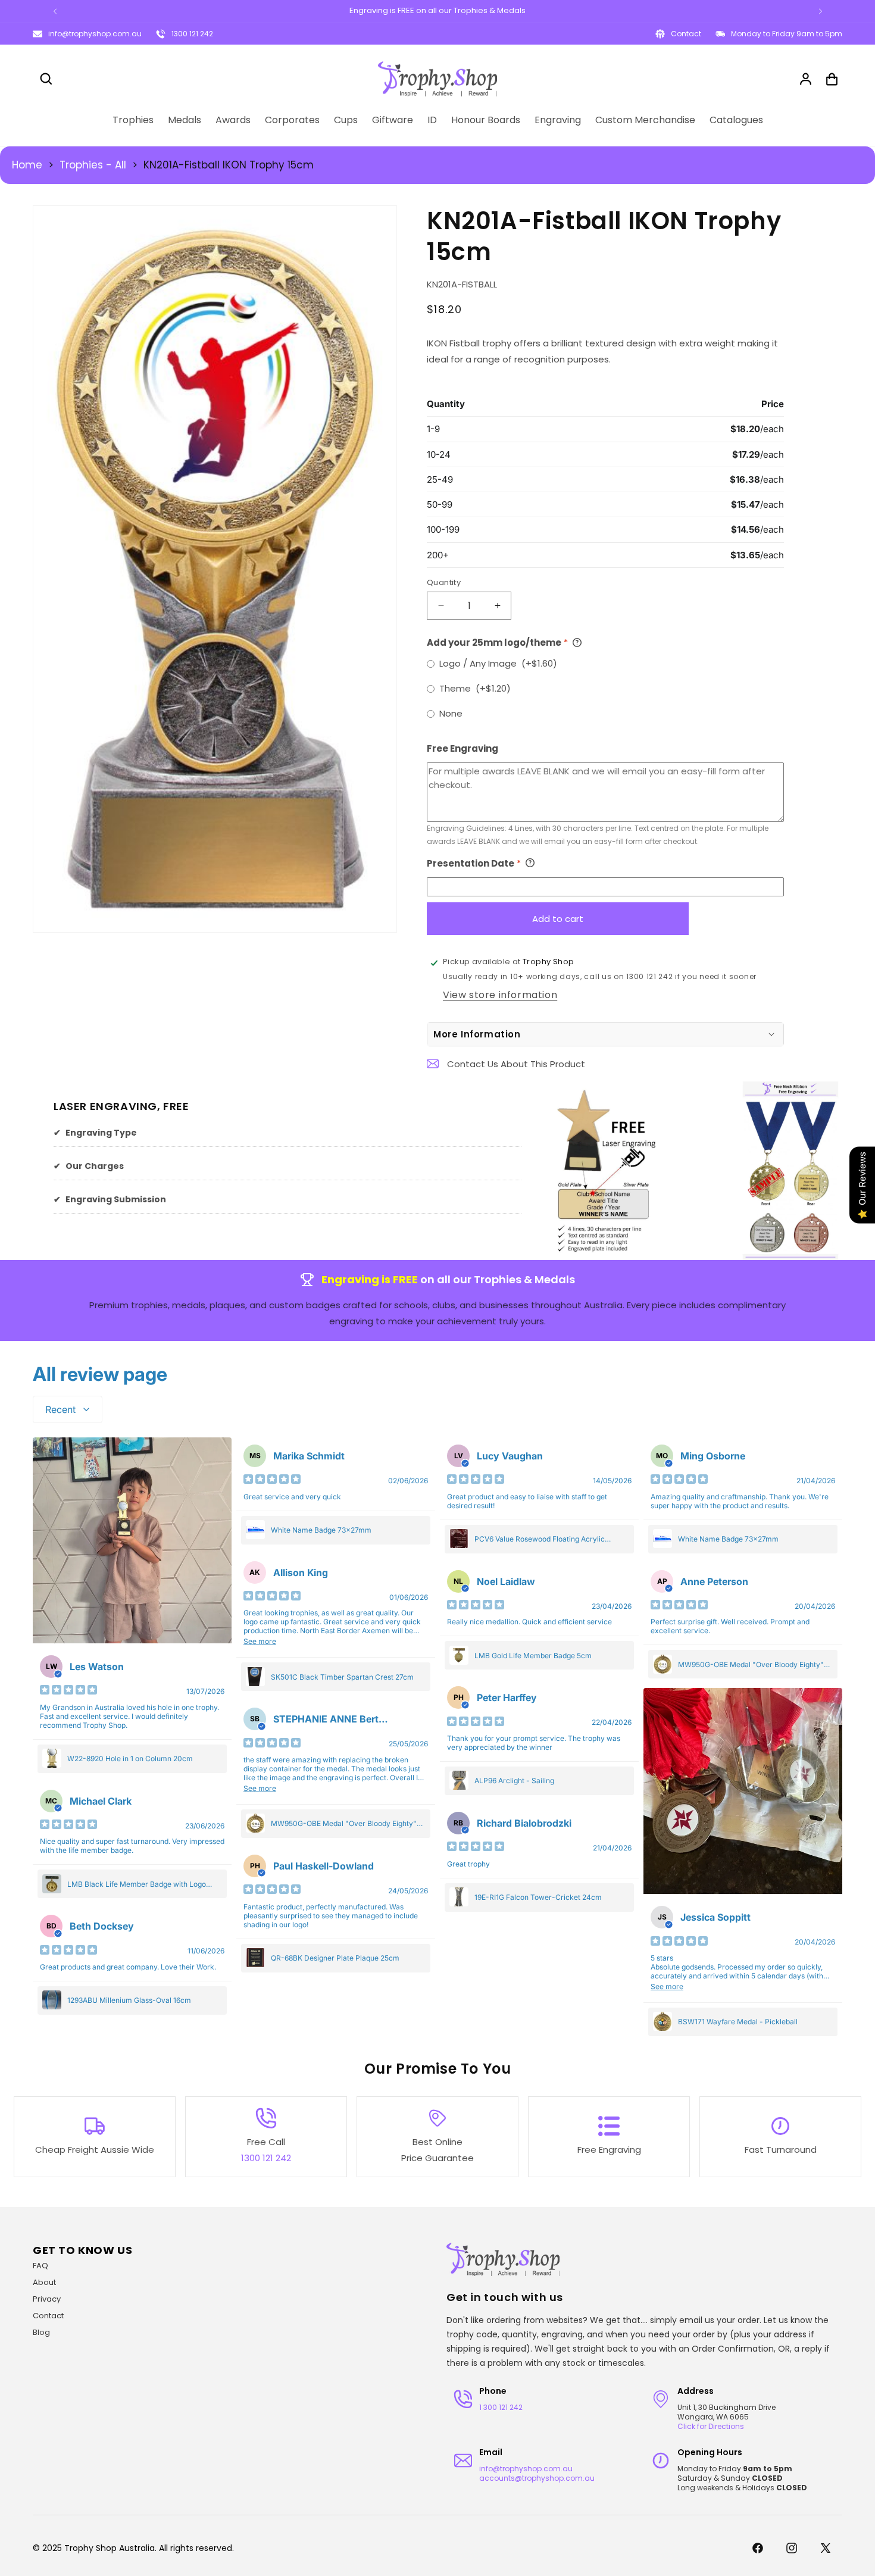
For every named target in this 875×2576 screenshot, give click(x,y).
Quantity (444, 582)
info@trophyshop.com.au (95, 34)
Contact (48, 2316)
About (44, 2282)
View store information (500, 994)
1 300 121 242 (501, 2407)
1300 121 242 (192, 34)
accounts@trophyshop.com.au (537, 2478)
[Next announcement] (820, 11)
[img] (68, 1691)
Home (27, 165)
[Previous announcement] (55, 11)
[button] (46, 79)
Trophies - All (93, 165)
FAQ (40, 2266)
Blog (41, 2332)
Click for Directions (711, 2426)
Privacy (47, 2299)
